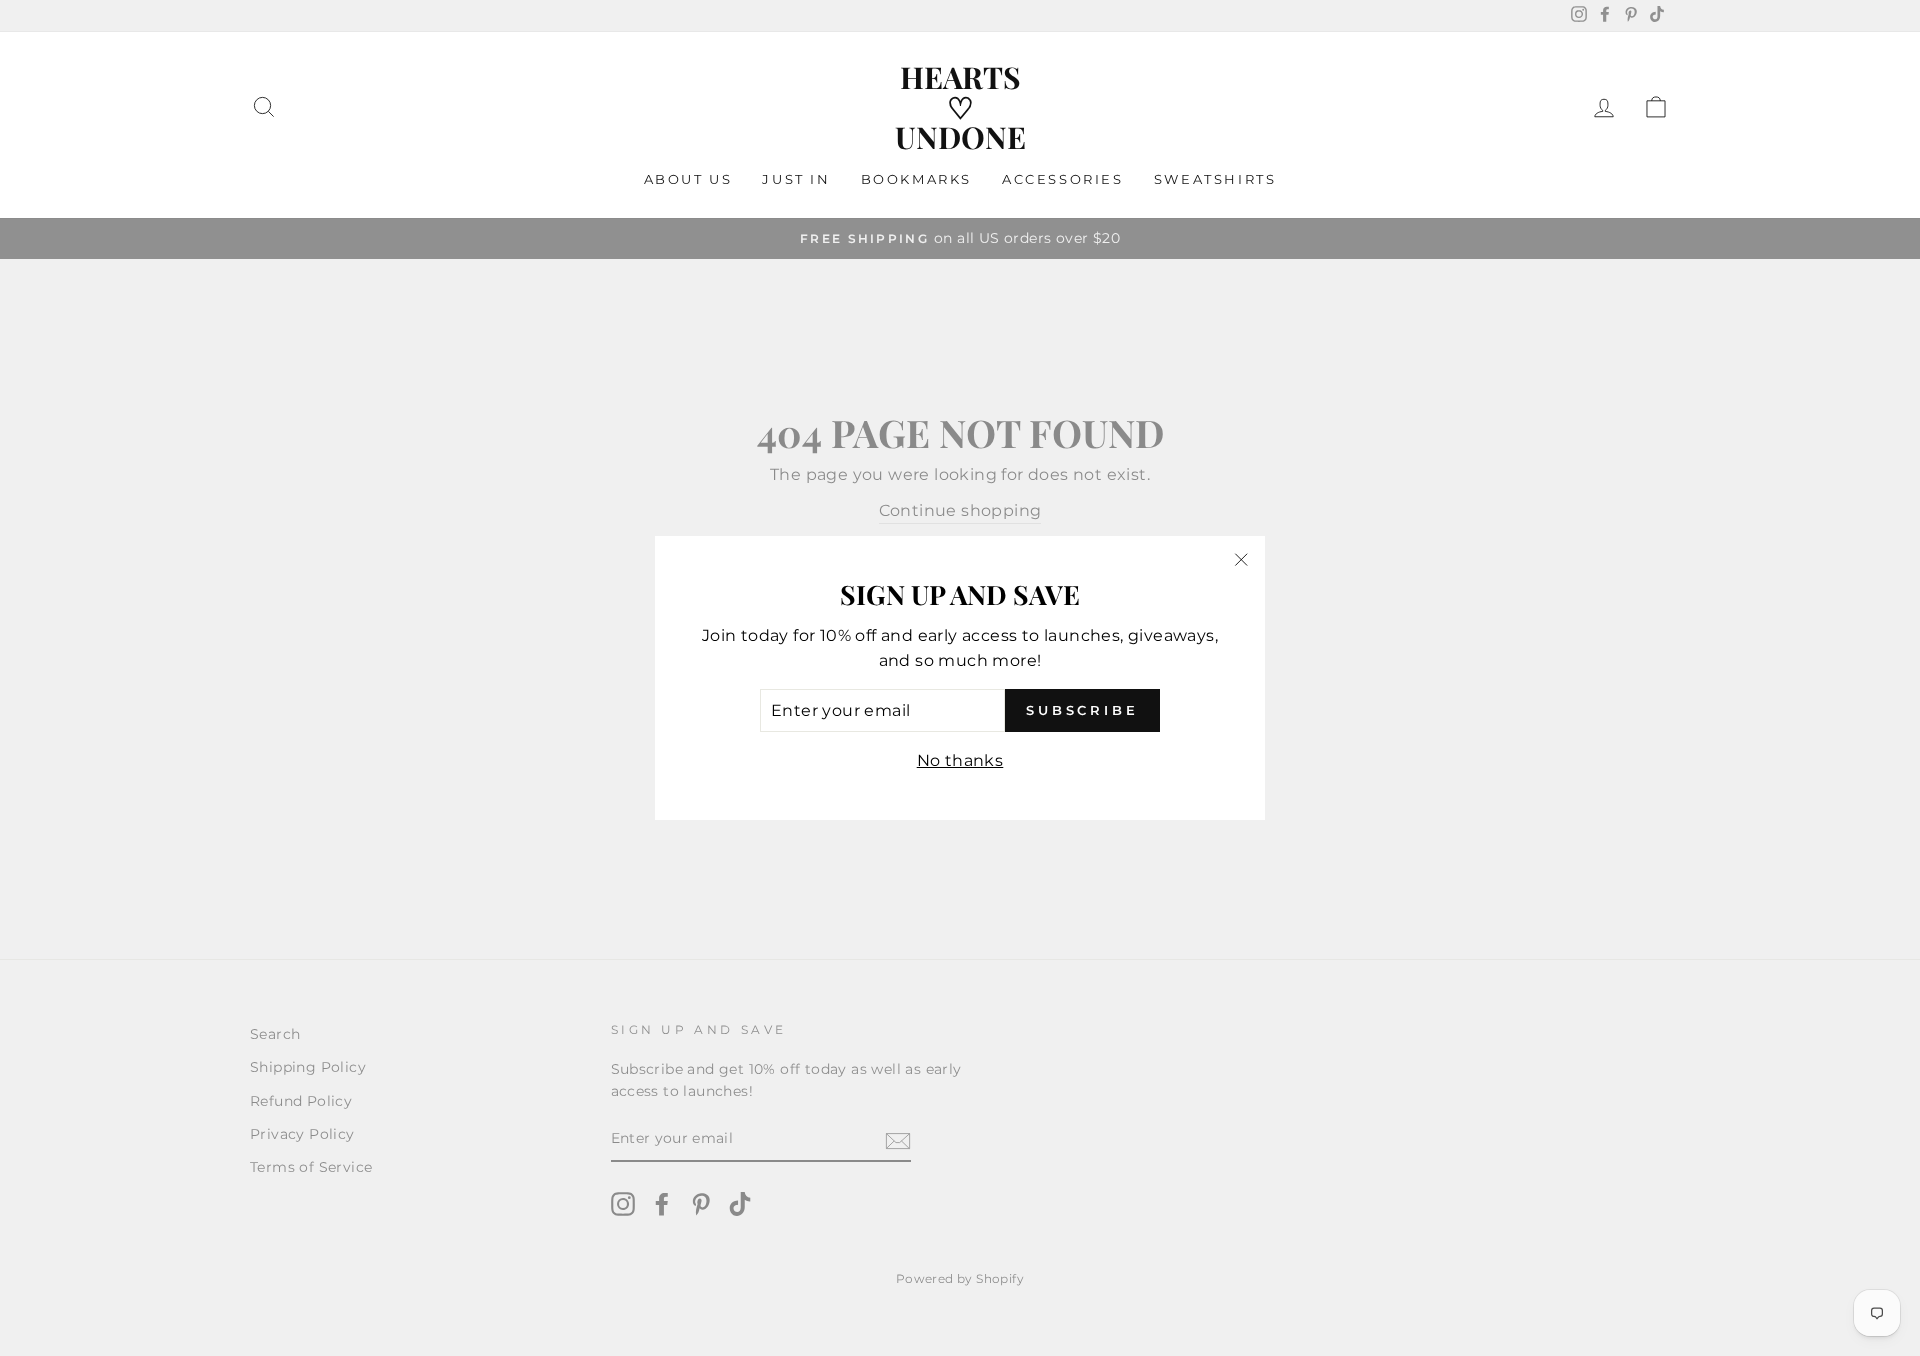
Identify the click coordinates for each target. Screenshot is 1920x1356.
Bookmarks (916, 179)
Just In (796, 179)
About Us (688, 179)
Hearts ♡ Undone (960, 107)
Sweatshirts (1215, 179)
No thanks (960, 760)
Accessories (1063, 179)
